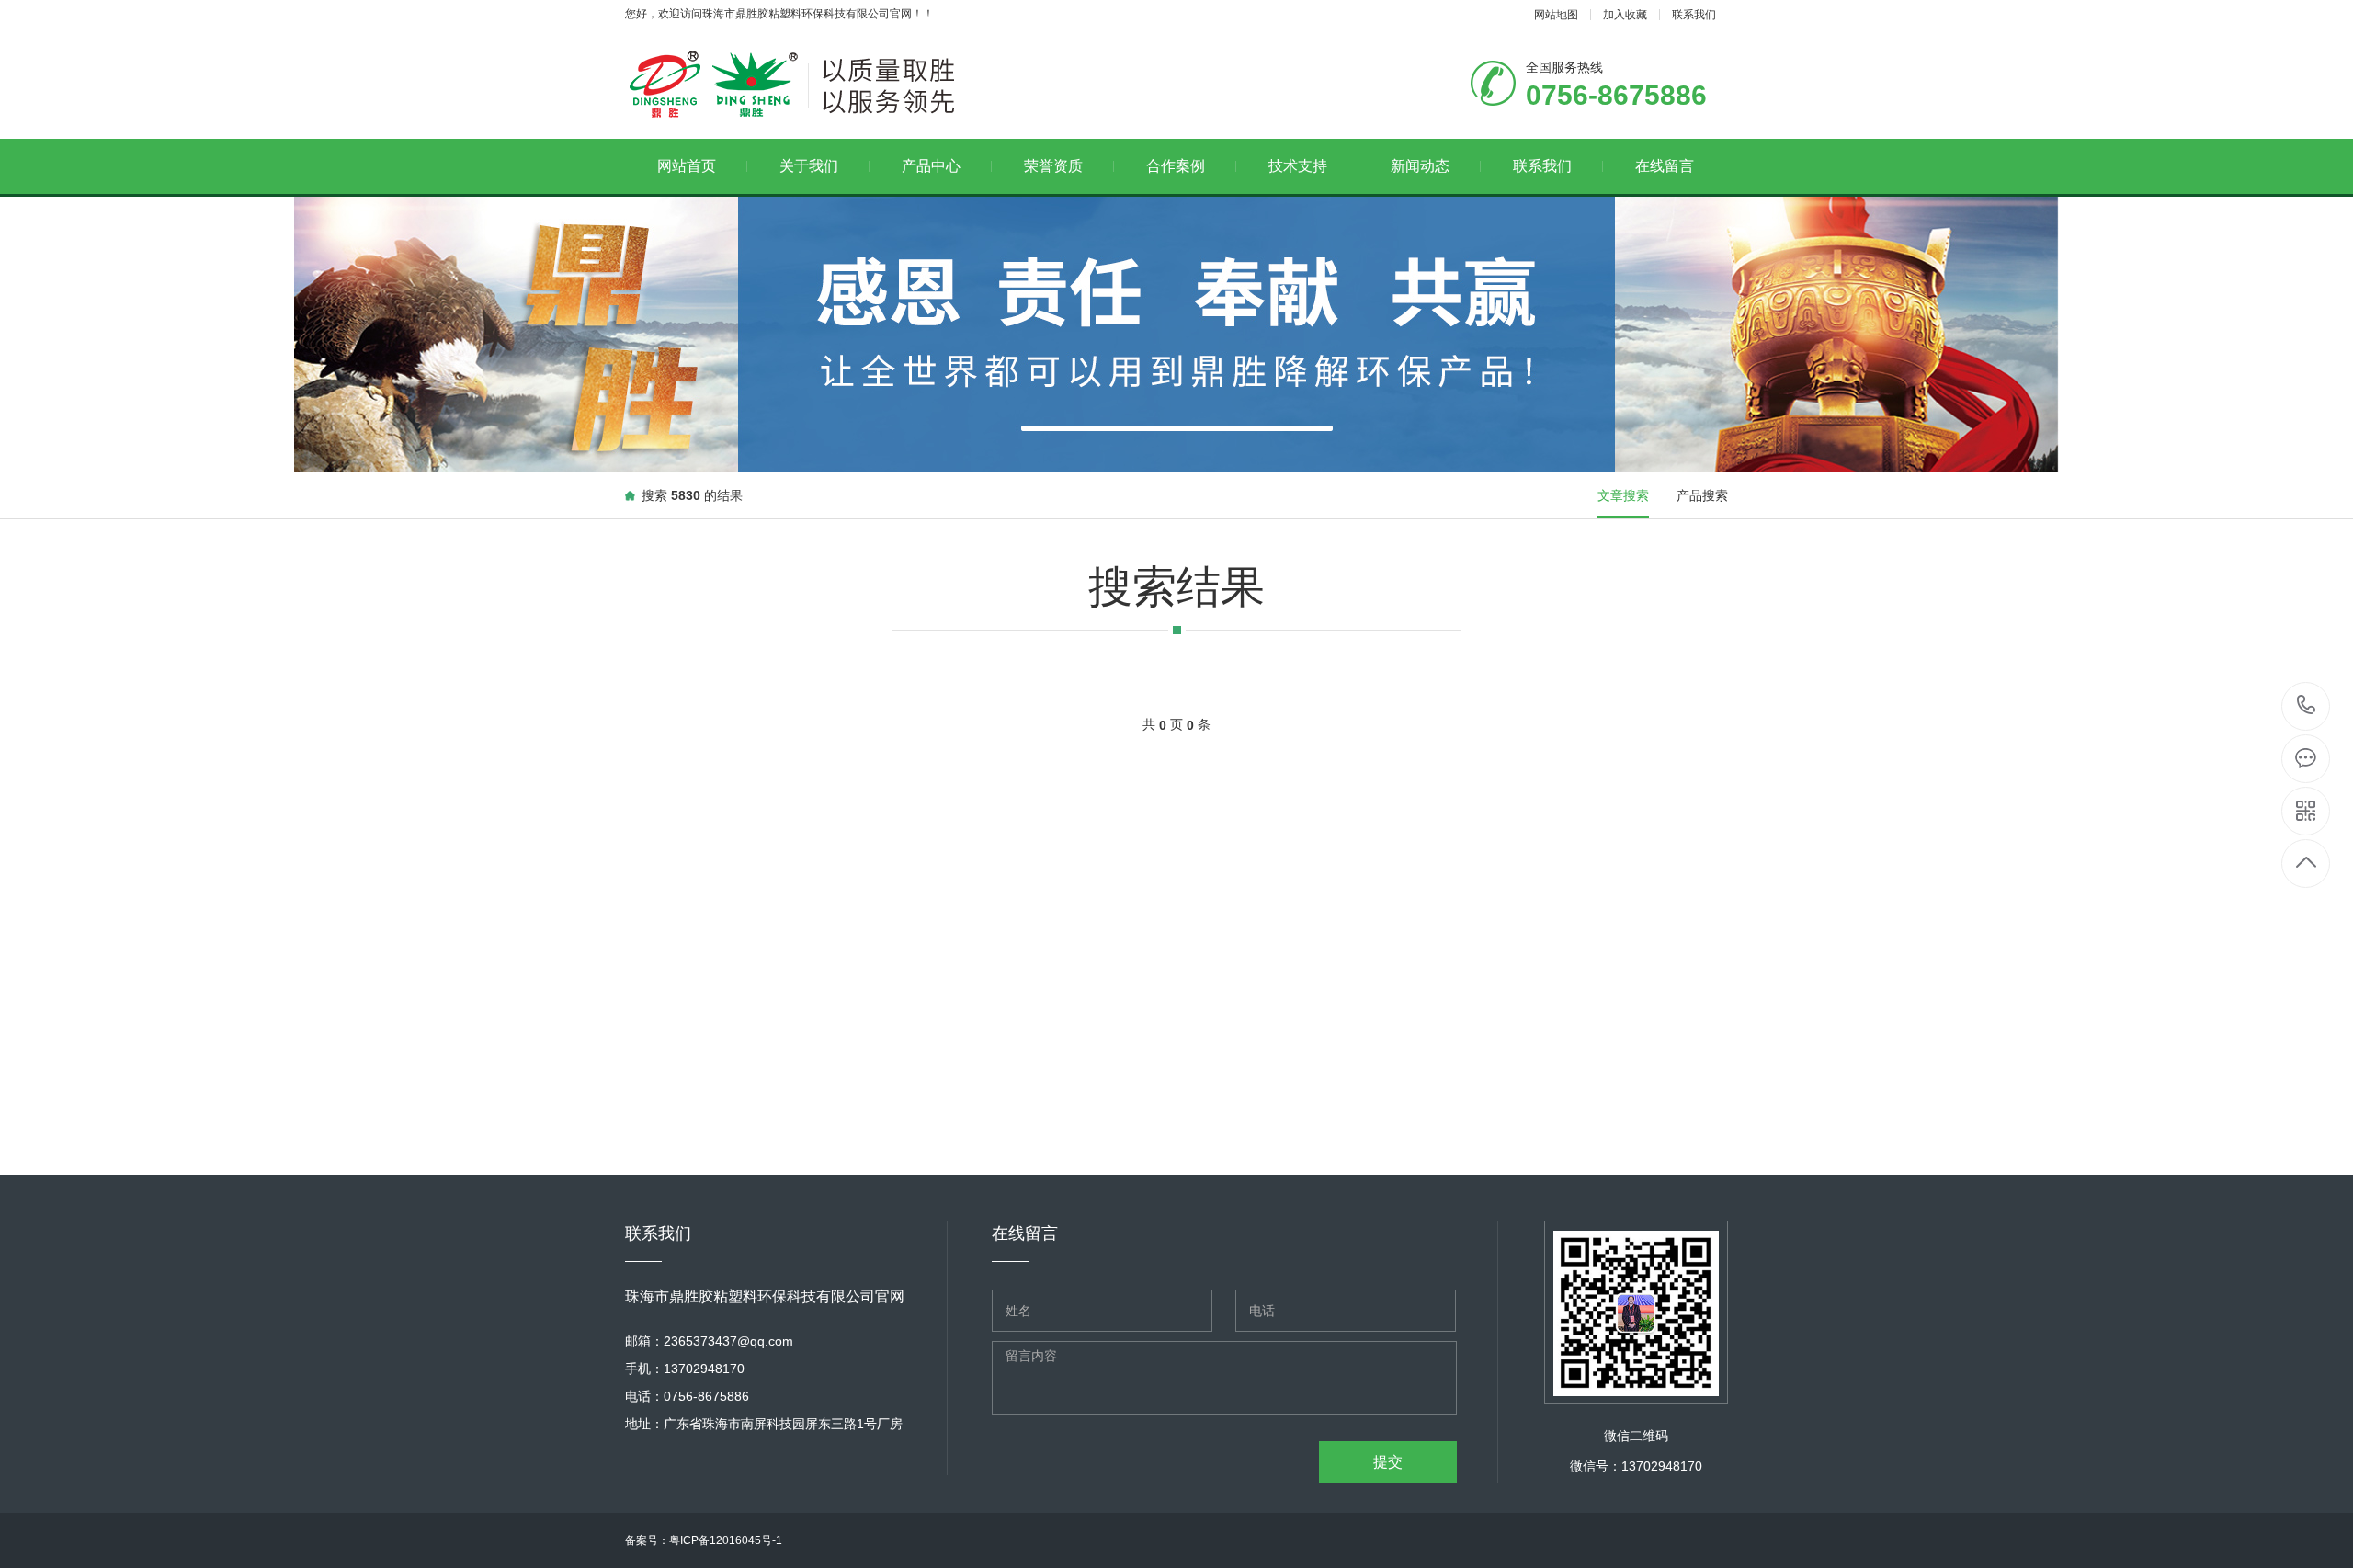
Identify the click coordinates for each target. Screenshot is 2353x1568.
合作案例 (1176, 166)
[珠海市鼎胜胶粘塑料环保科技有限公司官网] (862, 84)
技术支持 (1298, 166)
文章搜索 (1623, 495)
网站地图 (1556, 15)
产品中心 (931, 166)
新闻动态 (1420, 166)
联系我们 (1694, 15)
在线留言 (1665, 166)
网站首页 (687, 166)
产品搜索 (1702, 495)
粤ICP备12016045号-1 (726, 1540)
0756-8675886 (2307, 706)
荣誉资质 (1053, 166)
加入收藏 (1625, 15)
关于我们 (809, 166)
